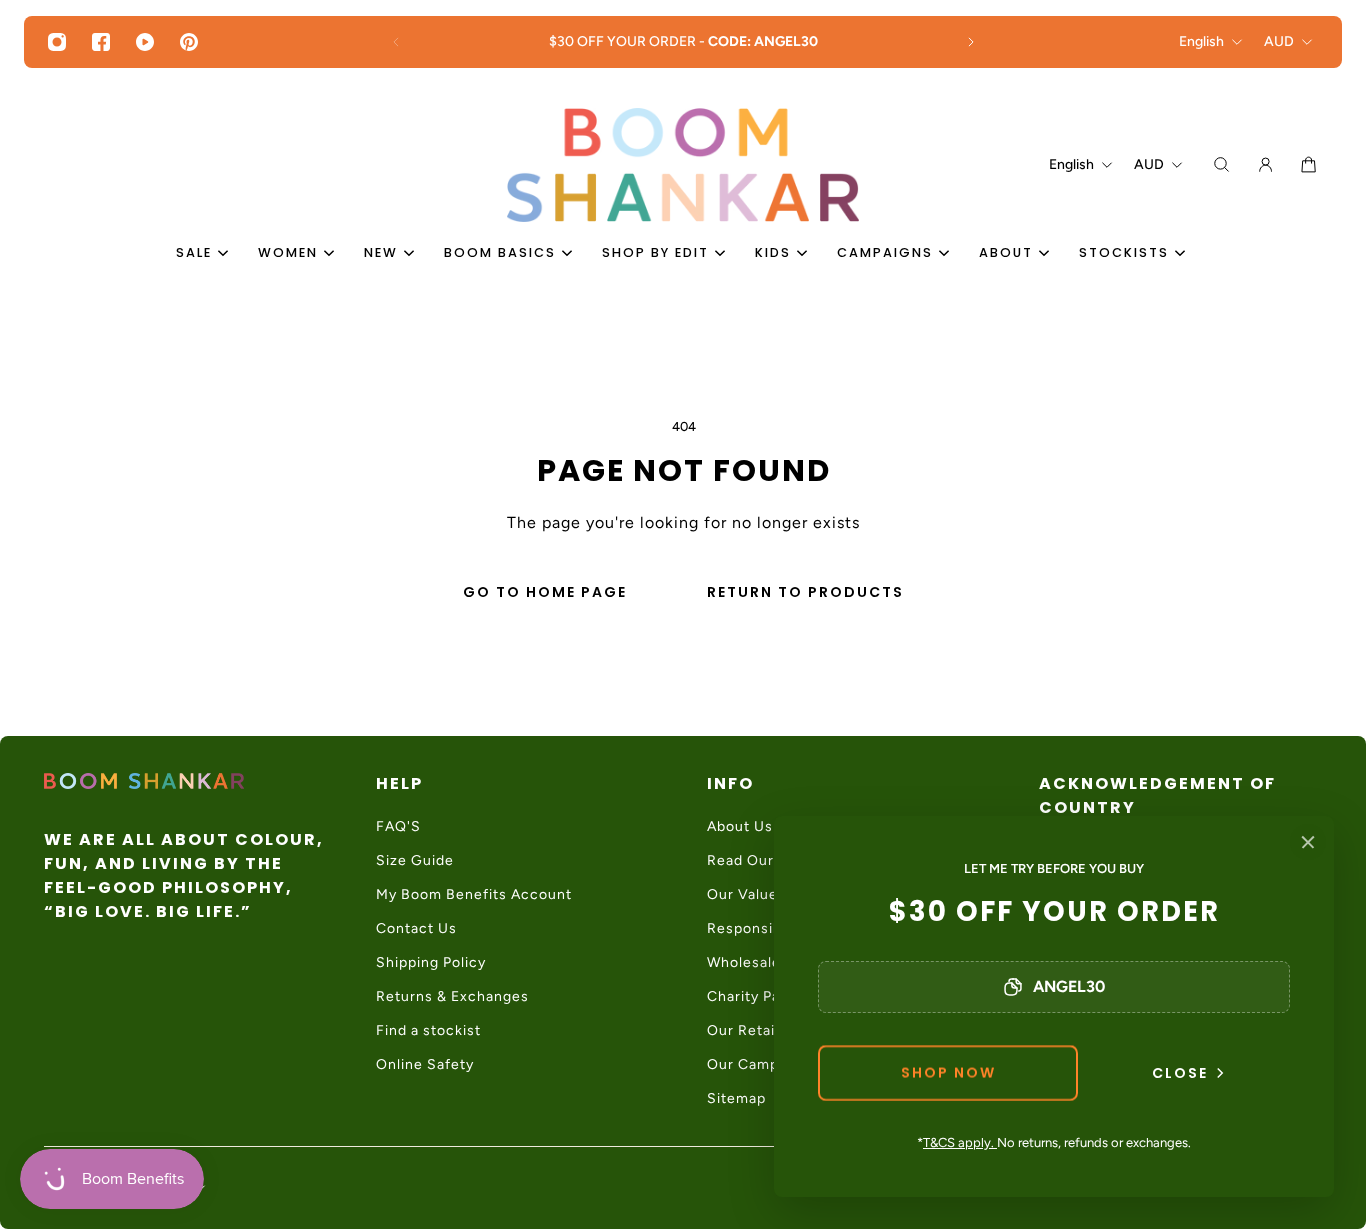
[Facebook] (101, 42)
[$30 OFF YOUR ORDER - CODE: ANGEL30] (683, 42)
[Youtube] (145, 42)
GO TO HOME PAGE (545, 592)
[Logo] (683, 165)
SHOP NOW (948, 1073)
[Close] (1308, 842)
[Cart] (1308, 164)
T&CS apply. (960, 1142)
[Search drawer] (1221, 164)
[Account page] (1265, 164)
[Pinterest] (189, 42)
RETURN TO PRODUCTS (805, 592)
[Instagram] (57, 42)
